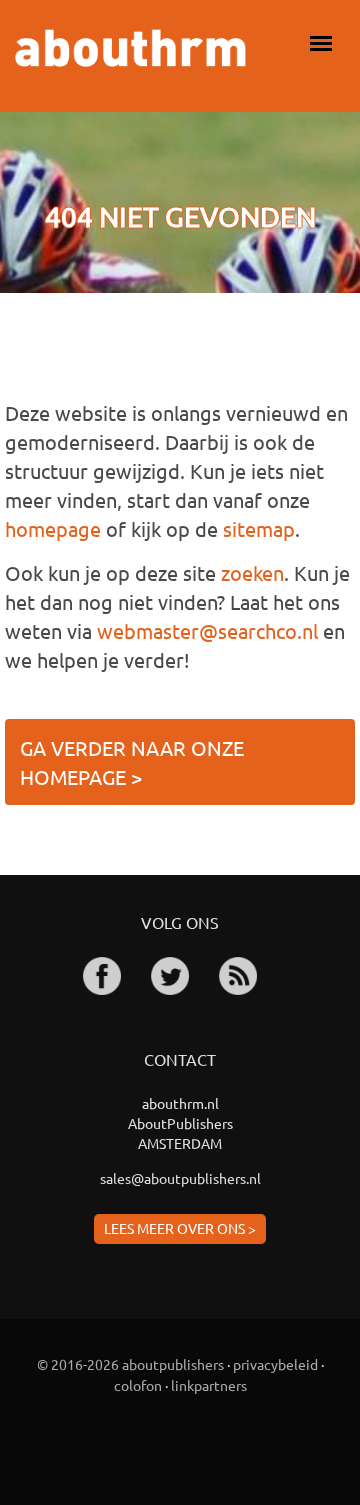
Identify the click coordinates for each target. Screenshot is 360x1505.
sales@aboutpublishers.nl (180, 1178)
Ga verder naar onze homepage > (132, 762)
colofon (138, 1385)
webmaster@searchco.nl (207, 630)
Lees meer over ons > (180, 1228)
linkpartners (209, 1385)
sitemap (259, 528)
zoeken (252, 572)
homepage (53, 528)
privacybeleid (275, 1364)
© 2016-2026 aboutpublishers (130, 1364)
